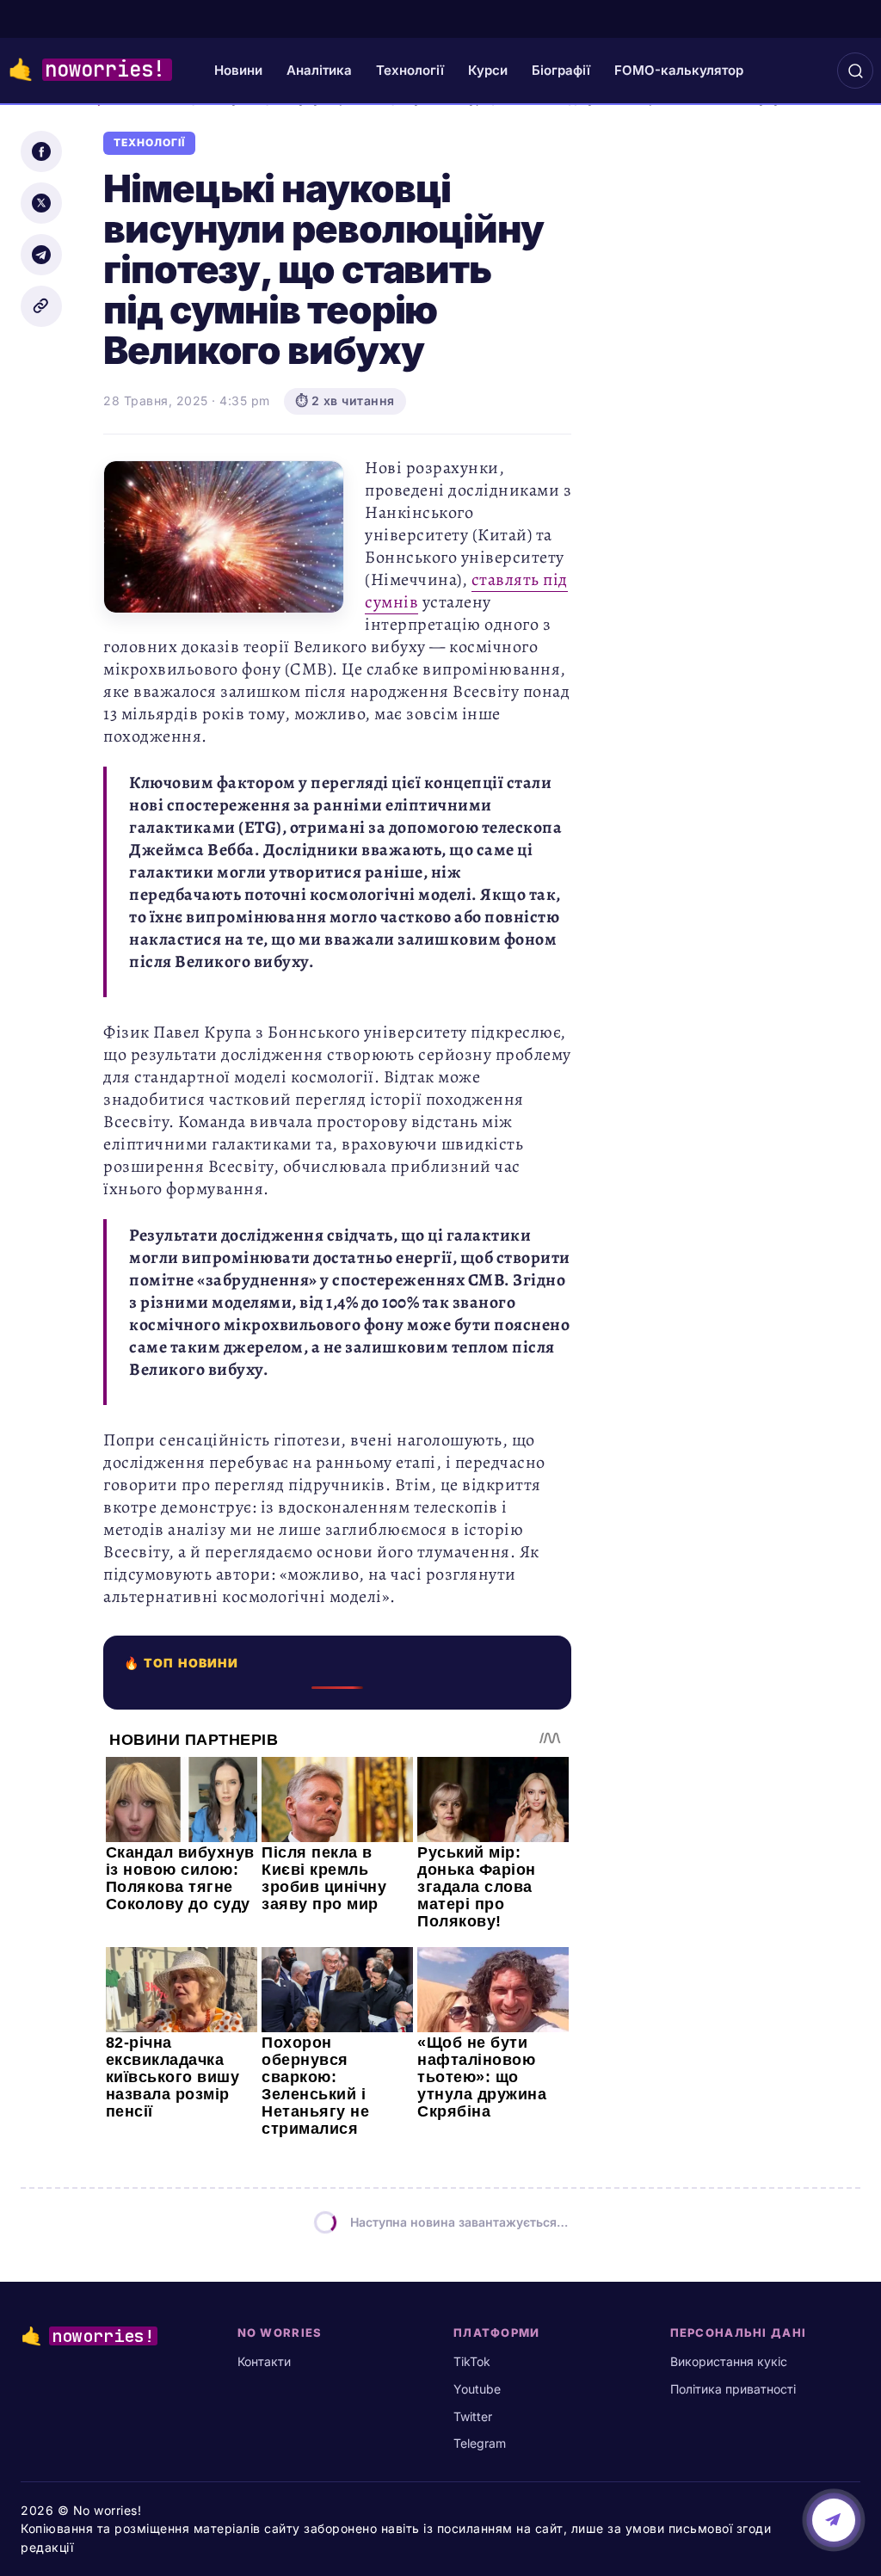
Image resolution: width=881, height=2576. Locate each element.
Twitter (473, 2416)
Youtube (477, 2389)
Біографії (561, 70)
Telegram (480, 2443)
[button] (855, 71)
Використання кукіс (729, 2361)
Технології (410, 70)
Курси (488, 70)
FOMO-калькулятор (679, 70)
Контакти (264, 2361)
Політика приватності (733, 2389)
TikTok (472, 2361)
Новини (238, 70)
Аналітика (319, 70)
